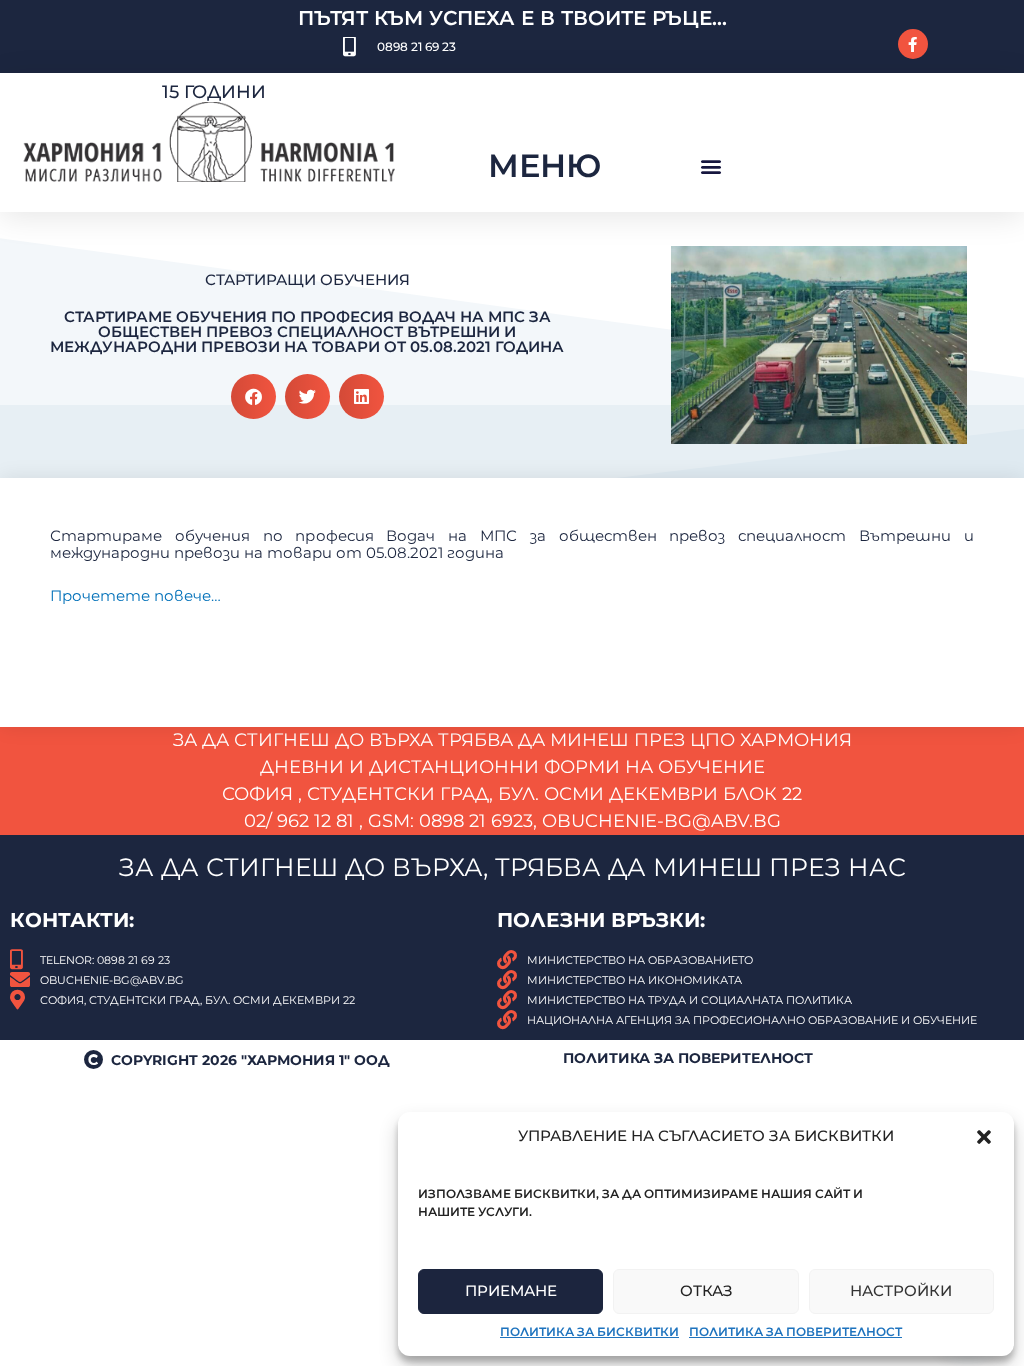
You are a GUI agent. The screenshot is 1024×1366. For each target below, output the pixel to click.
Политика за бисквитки (589, 1331)
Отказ (706, 1290)
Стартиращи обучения (307, 279)
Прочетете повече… (135, 595)
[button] (984, 1137)
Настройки (901, 1290)
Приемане (511, 1290)
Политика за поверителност (795, 1331)
